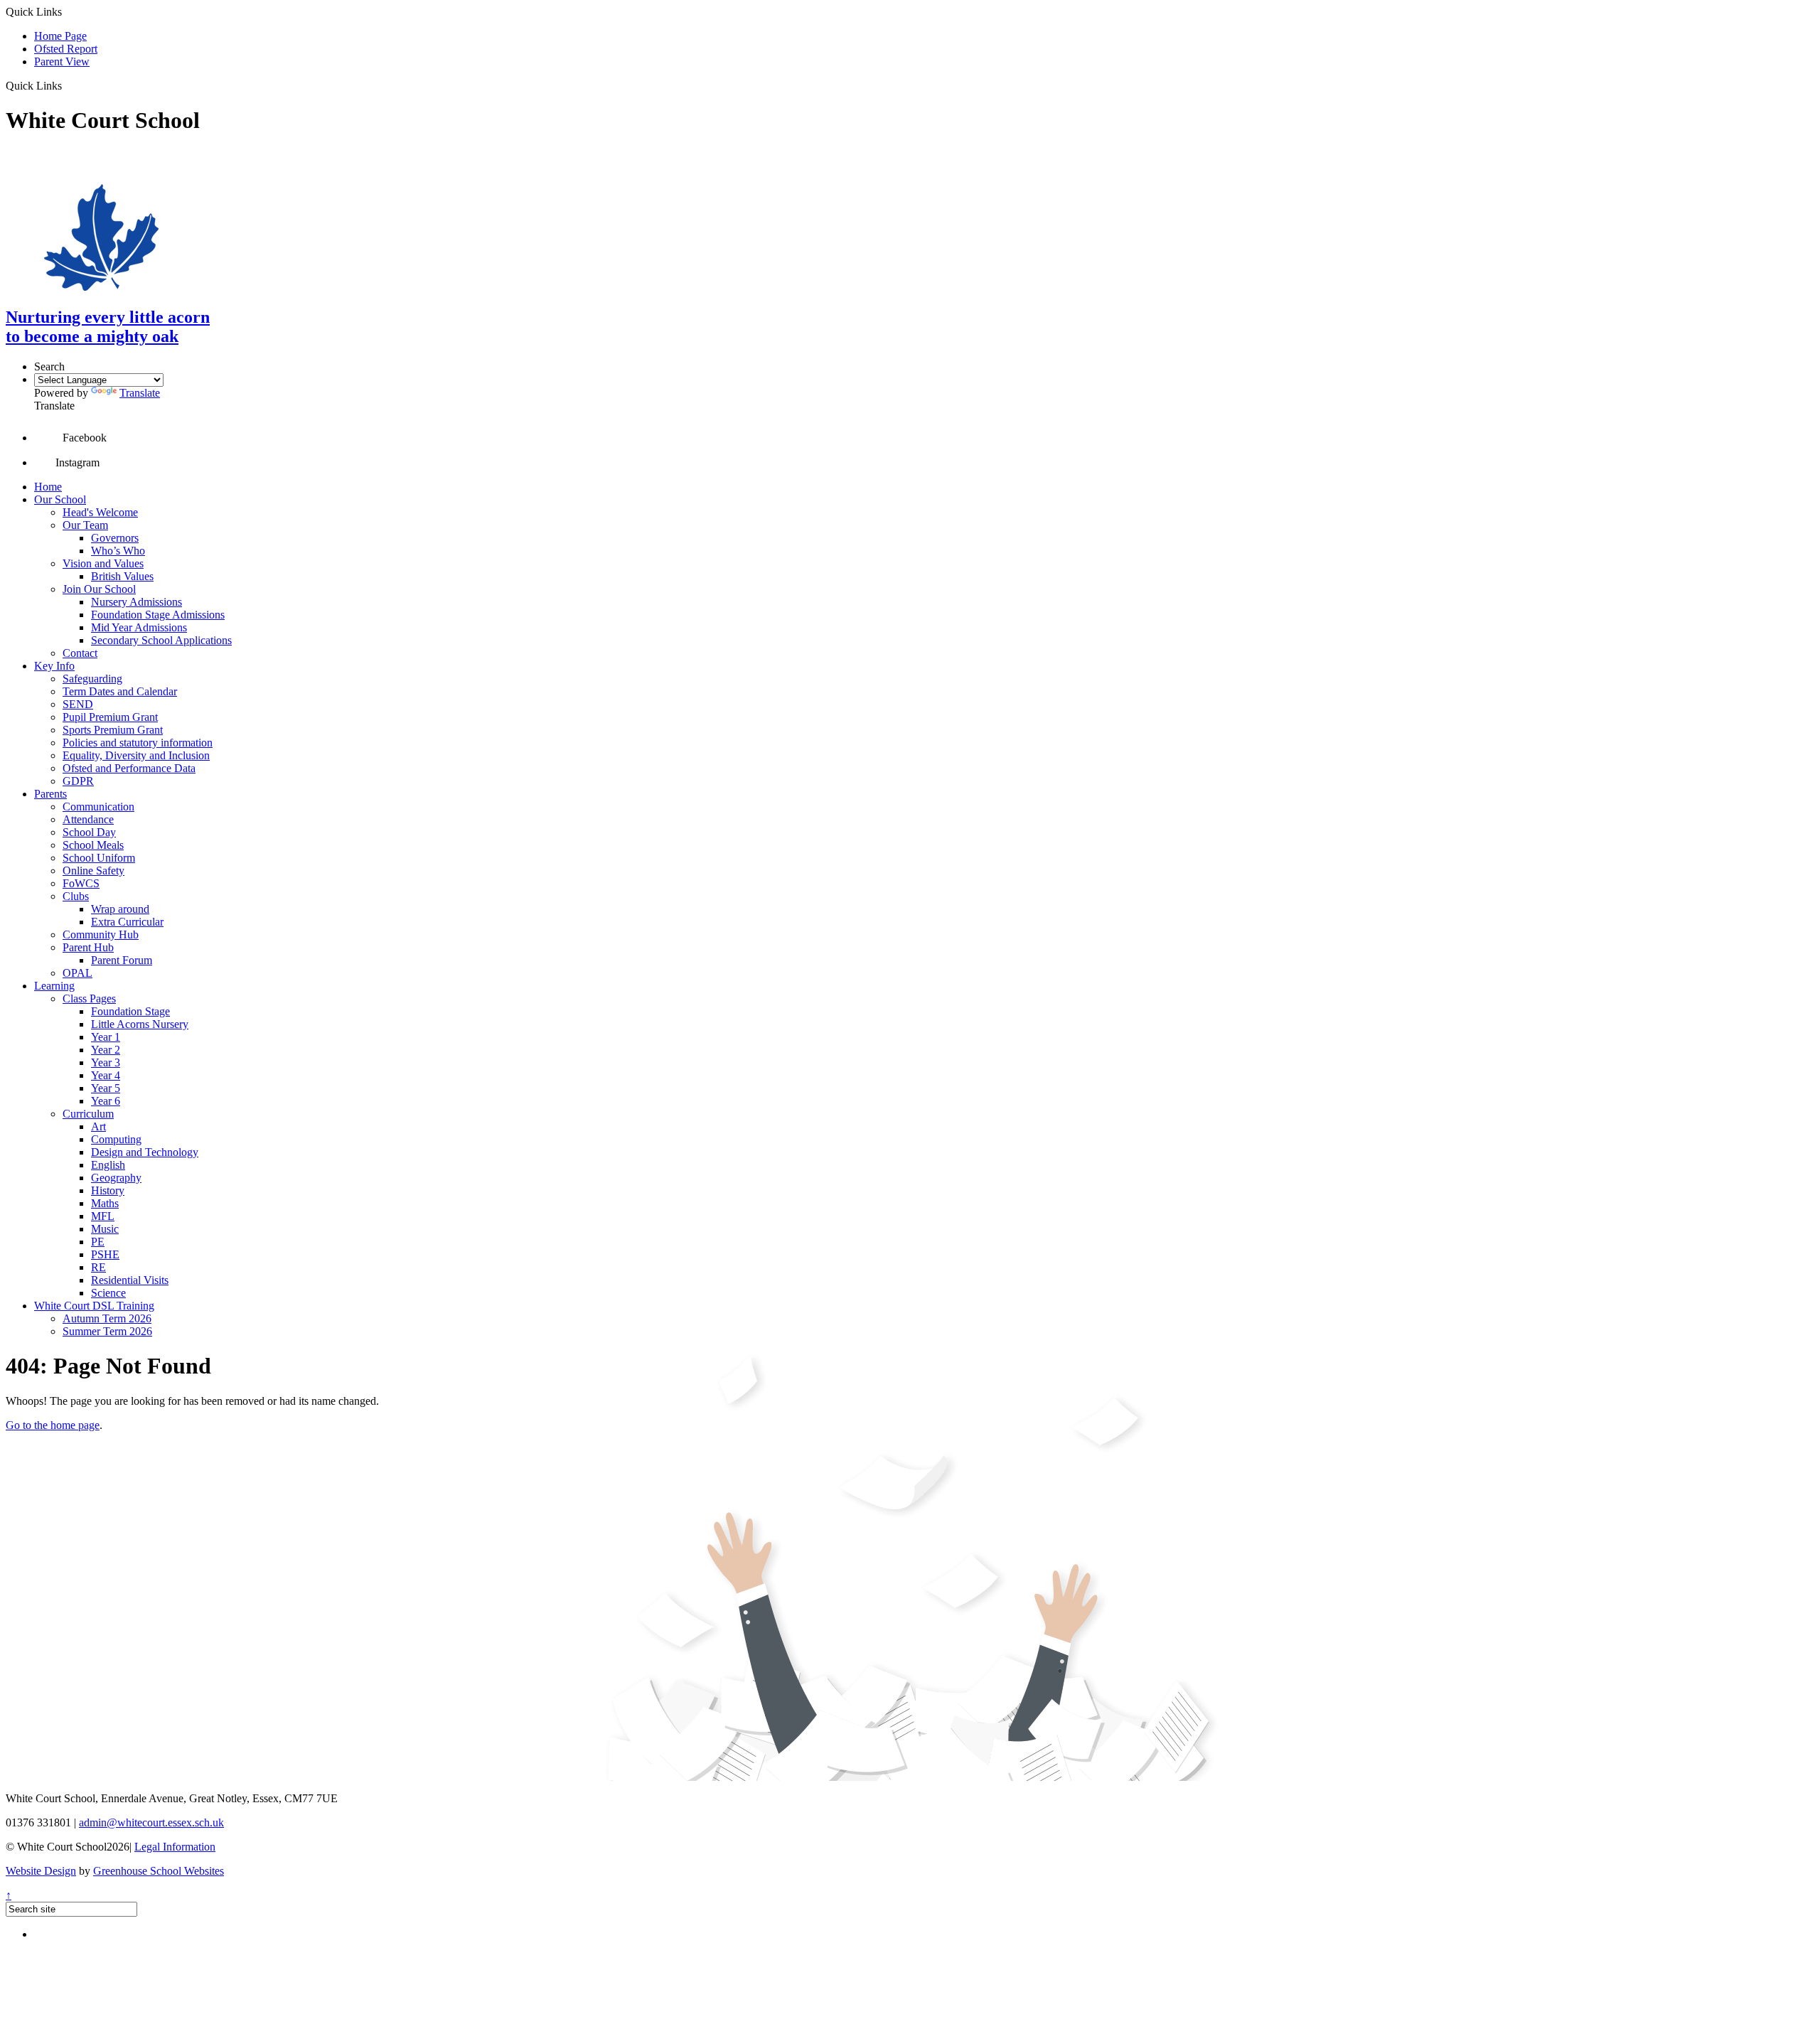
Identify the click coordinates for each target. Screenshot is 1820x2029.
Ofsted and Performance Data (129, 768)
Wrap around (120, 909)
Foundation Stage (130, 1011)
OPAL (77, 973)
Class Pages (89, 999)
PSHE (105, 1254)
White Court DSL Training (94, 1306)
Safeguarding (92, 679)
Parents (50, 794)
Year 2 (106, 1050)
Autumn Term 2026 (107, 1318)
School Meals (93, 845)
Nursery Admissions (136, 602)
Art (98, 1126)
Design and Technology (145, 1152)
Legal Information (175, 1847)
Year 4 (106, 1075)
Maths (105, 1203)
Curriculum (88, 1114)
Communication (98, 807)
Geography (116, 1178)
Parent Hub (88, 947)
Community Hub (101, 935)
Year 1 (106, 1037)
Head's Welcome (100, 512)
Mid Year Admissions (139, 627)
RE (98, 1267)
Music (105, 1229)
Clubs (76, 896)
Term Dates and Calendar (120, 691)
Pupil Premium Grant (110, 717)
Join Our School (99, 589)
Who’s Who (118, 551)
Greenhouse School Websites (159, 1871)
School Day (89, 832)
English (108, 1165)
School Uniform (99, 858)
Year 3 (106, 1062)
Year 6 (106, 1101)
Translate (140, 393)
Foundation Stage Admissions (158, 615)
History (108, 1190)
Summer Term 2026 (107, 1331)
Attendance (88, 819)
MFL (103, 1216)
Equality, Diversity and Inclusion (136, 755)
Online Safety (93, 871)
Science (108, 1293)
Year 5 (106, 1088)
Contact (80, 653)
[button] (67, 85)
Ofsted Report (66, 49)
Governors (115, 538)
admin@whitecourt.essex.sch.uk (151, 1822)
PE (98, 1242)
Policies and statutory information (138, 743)
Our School (60, 499)
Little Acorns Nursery (140, 1024)
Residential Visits (130, 1280)
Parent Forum (122, 960)
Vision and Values (103, 563)
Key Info (54, 666)
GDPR (78, 781)
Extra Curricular (127, 922)
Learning (54, 986)
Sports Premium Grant (113, 730)
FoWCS (81, 883)
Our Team (85, 525)
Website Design (41, 1871)
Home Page (60, 36)
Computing (116, 1139)
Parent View (62, 61)
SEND (78, 704)
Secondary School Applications (161, 640)
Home (48, 487)
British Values (122, 576)
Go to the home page (53, 1425)
